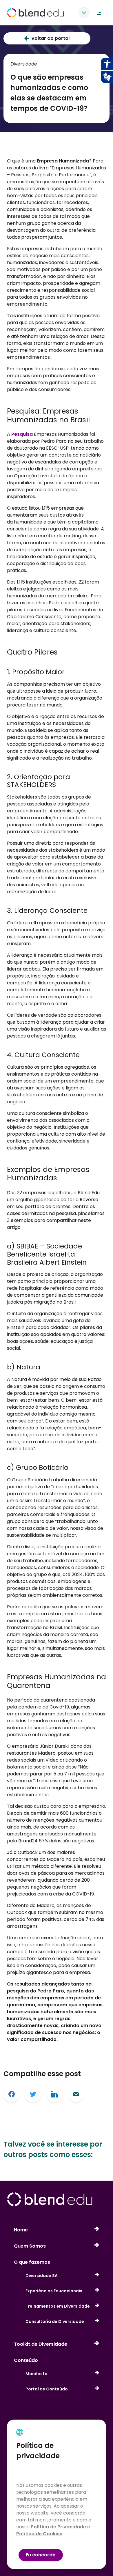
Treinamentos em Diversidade (58, 2306)
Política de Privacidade (58, 2527)
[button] (99, 13)
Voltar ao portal (50, 38)
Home (21, 2230)
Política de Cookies (39, 2534)
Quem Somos (30, 2246)
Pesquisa (22, 434)
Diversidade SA (42, 2276)
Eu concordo (41, 2555)
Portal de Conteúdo (47, 2389)
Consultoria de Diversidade (55, 2321)
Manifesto (37, 2374)
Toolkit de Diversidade (41, 2344)
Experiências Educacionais (54, 2291)
